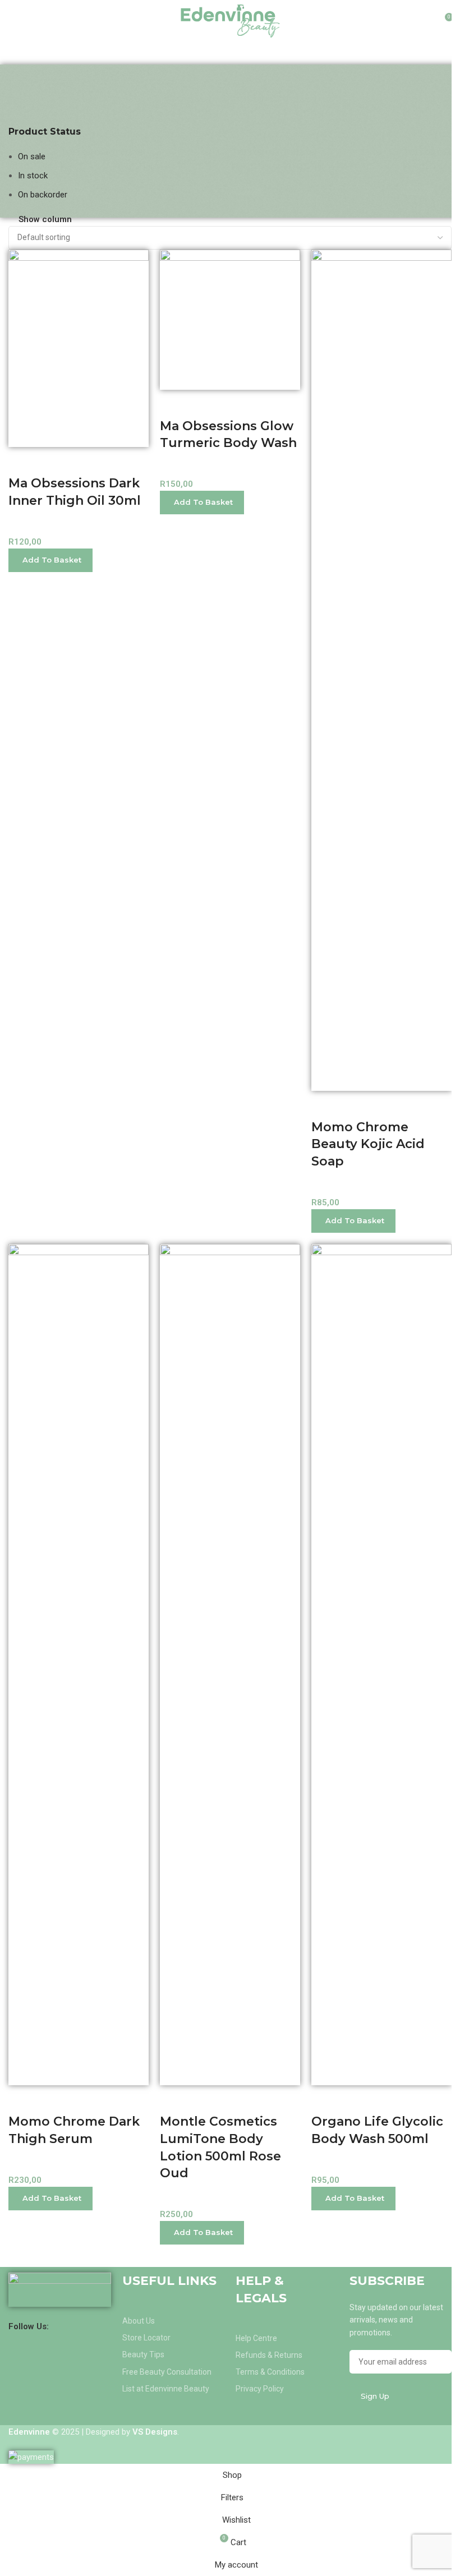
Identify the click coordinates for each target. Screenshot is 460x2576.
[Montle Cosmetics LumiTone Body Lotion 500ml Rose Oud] (230, 1664)
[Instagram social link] (70, 2326)
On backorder (43, 195)
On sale (32, 156)
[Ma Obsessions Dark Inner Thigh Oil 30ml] (79, 348)
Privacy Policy (260, 2389)
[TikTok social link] (98, 2326)
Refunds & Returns (269, 2355)
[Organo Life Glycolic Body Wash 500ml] (381, 1664)
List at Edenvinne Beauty (166, 2389)
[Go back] (22, 79)
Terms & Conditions (270, 2372)
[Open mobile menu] (13, 21)
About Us (139, 2321)
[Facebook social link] (56, 2326)
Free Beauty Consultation (167, 2372)
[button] (50, 560)
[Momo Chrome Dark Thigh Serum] (79, 1664)
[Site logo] (230, 20)
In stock (33, 176)
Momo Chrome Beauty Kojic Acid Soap (368, 1144)
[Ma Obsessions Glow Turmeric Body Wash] (230, 319)
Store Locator (146, 2338)
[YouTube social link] (84, 2326)
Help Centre (256, 2338)
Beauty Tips (143, 2354)
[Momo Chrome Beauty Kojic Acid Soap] (381, 670)
